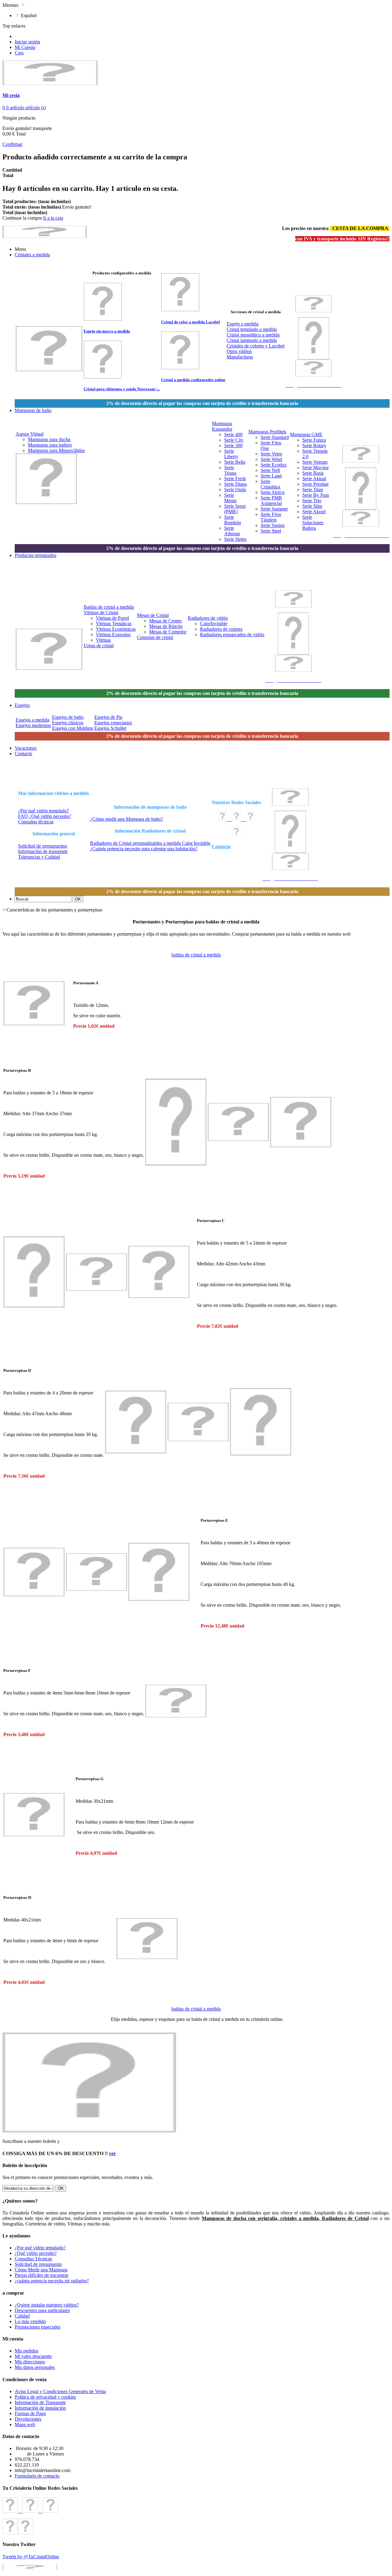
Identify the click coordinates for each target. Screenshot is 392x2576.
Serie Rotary (314, 445)
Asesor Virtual (30, 434)
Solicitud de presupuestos (43, 846)
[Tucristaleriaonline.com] (50, 83)
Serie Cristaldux (271, 484)
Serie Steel (271, 531)
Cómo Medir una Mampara (41, 2270)
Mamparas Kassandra (222, 426)
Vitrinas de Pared (112, 618)
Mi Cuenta (25, 47)
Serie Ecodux (274, 465)
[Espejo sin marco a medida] (103, 319)
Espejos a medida (32, 720)
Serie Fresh (235, 479)
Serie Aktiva (273, 492)
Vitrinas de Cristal (101, 612)
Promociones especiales (38, 2327)
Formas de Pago (30, 2413)
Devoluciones (28, 2419)
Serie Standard (275, 437)
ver (112, 2153)
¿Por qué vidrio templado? (43, 811)
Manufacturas (240, 357)
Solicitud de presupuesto (38, 2264)
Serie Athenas (232, 531)
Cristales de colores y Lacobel (256, 346)
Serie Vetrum (315, 462)
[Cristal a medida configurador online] (180, 368)
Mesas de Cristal (153, 615)
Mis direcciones (30, 2362)
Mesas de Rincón (166, 626)
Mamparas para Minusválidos (56, 450)
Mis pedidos (26, 2351)
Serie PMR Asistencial (271, 501)
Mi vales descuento (33, 2356)
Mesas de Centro (165, 621)
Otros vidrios (239, 351)
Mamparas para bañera (50, 445)
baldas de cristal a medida (196, 955)
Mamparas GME (306, 434)
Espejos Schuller (110, 728)
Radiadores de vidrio (208, 618)
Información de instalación (40, 2408)
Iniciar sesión (27, 42)
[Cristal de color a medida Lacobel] (180, 310)
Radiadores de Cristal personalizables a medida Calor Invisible (150, 843)
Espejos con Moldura (73, 728)
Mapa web (25, 2424)
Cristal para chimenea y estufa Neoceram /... (122, 389)
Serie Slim (312, 506)
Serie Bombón (233, 520)
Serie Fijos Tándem (271, 517)
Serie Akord (314, 512)
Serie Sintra (235, 539)
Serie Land (271, 476)
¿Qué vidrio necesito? (36, 2253)
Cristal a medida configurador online (193, 380)
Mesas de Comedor (168, 632)
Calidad (22, 2316)
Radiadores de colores (221, 629)
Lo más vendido (30, 2321)
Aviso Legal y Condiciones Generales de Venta (60, 2391)
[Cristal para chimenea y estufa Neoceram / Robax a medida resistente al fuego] (103, 377)
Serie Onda (235, 490)
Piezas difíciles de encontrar (41, 2275)
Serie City (234, 440)
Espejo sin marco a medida (107, 331)
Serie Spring (273, 525)
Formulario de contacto (37, 2476)
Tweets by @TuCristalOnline (31, 2557)
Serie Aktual (314, 479)
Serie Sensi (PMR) (235, 509)
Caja (19, 53)
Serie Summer (274, 509)
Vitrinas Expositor (113, 635)
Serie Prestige (315, 484)
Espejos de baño (68, 717)
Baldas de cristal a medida (109, 607)
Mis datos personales (35, 2367)
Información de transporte (43, 851)
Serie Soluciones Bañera (313, 523)
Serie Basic (313, 473)
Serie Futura (314, 440)
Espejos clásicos (68, 723)
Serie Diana (236, 484)
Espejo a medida (243, 324)
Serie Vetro (271, 454)
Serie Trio (312, 501)
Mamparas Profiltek (267, 432)
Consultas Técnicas (33, 2259)
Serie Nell (270, 470)
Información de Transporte (40, 2402)
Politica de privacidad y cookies (45, 2397)
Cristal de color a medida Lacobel (190, 322)
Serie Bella (235, 462)
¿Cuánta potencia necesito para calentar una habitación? (144, 849)
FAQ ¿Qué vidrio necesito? (45, 816)
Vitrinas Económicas (116, 629)
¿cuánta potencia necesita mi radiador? (52, 2281)
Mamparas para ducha (49, 439)
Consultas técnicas (36, 822)
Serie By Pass (316, 495)
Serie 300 (233, 445)
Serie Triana (230, 470)
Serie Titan (313, 490)
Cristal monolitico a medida (253, 335)
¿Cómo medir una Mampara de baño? (126, 819)
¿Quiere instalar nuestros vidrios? (47, 2305)
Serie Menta (230, 498)
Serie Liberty (231, 454)
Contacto (221, 846)
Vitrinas (103, 640)
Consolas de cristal (155, 637)
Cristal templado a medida (252, 329)
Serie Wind (271, 459)
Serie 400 (233, 434)
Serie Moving (315, 468)
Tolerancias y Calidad (39, 857)
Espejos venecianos (113, 723)
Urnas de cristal (99, 646)
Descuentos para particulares (42, 2310)
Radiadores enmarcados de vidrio (232, 635)
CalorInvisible (214, 624)
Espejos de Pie (108, 717)
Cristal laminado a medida (252, 340)
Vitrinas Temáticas (114, 624)
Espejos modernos (33, 725)
